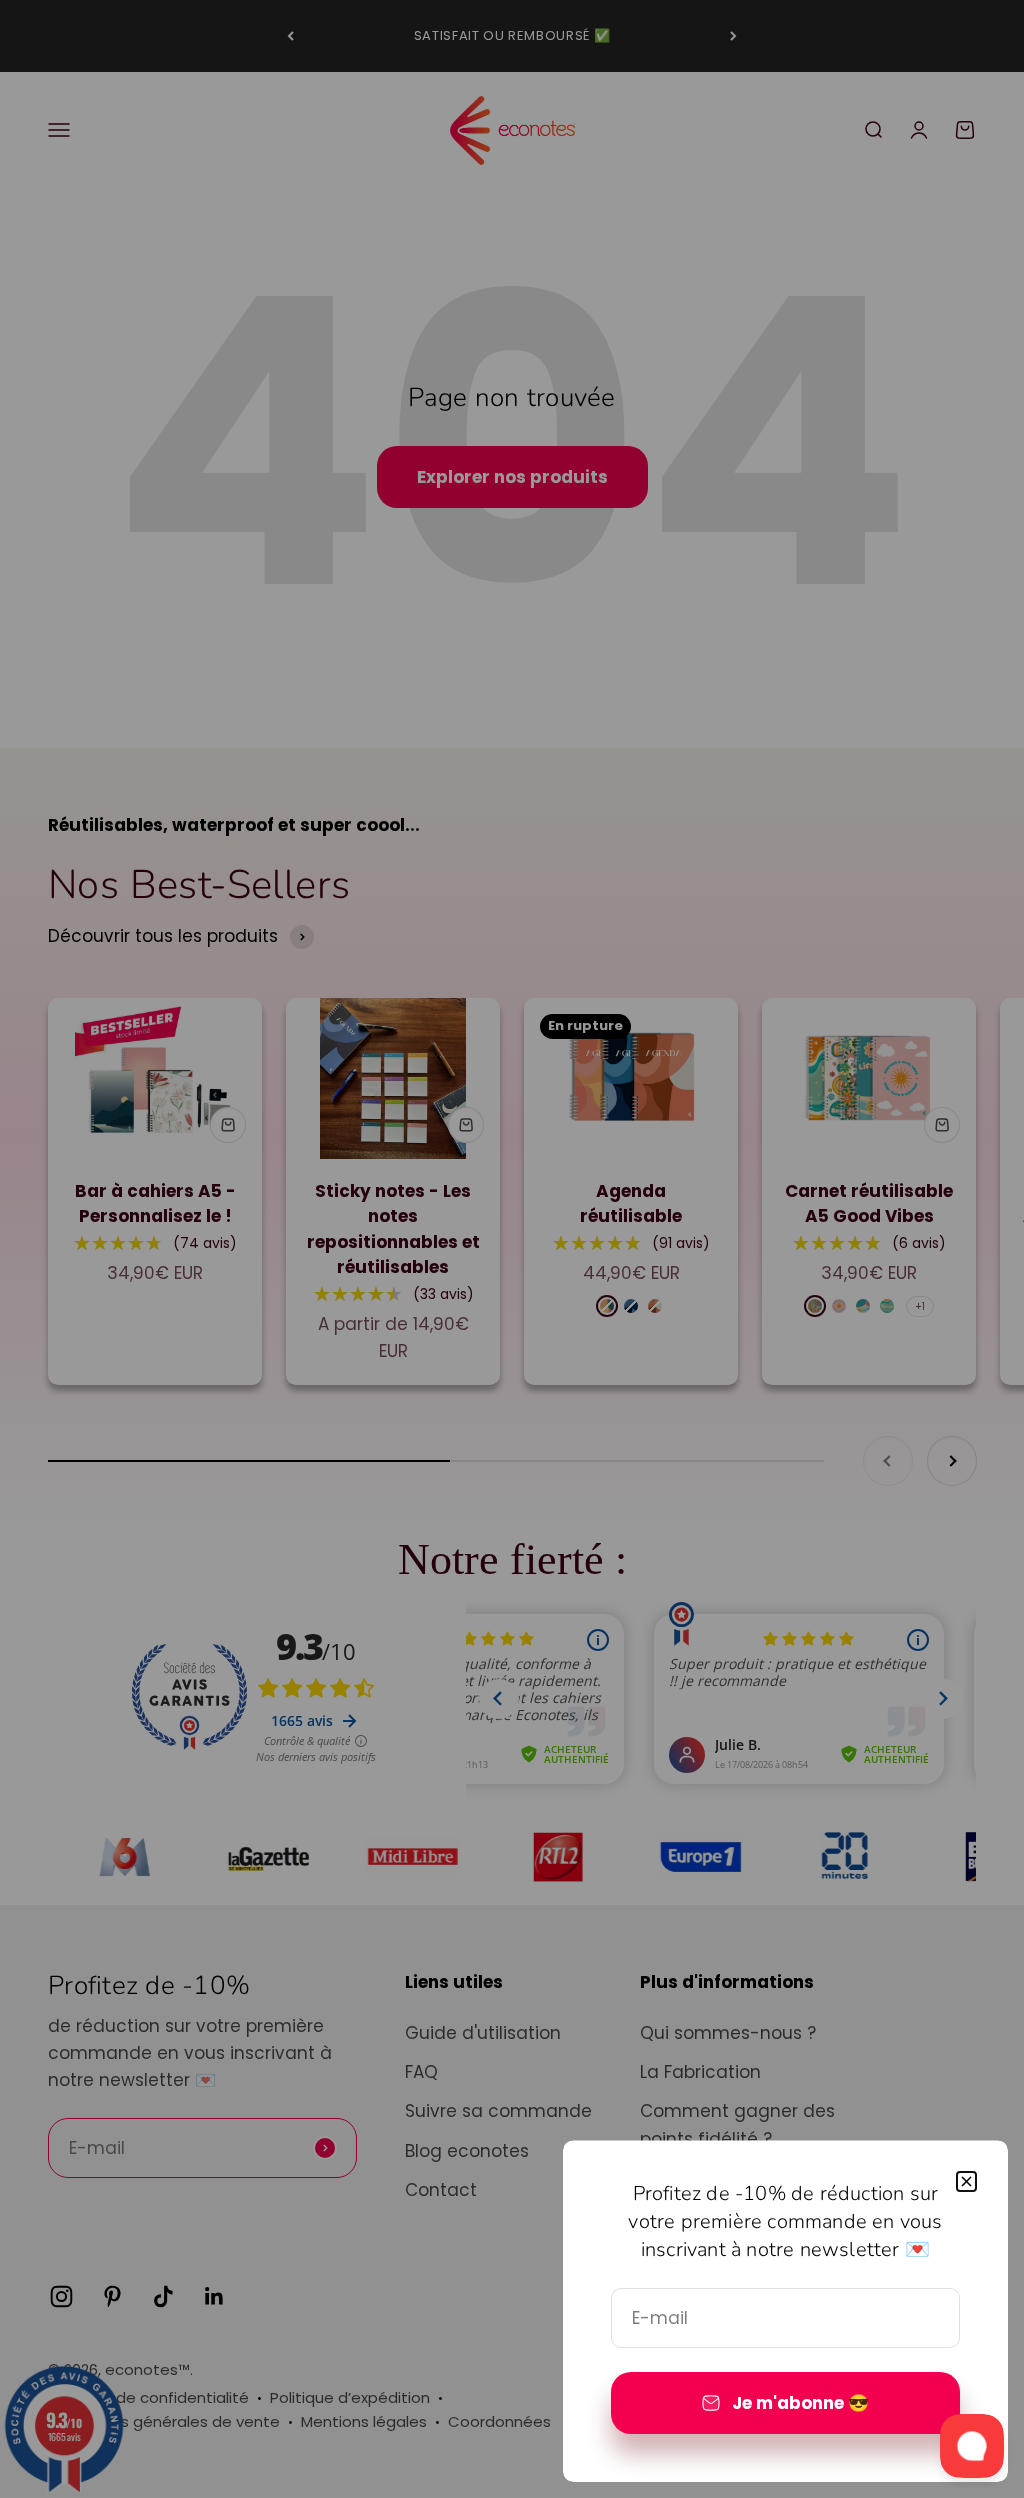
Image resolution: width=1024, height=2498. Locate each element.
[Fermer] (966, 2181)
